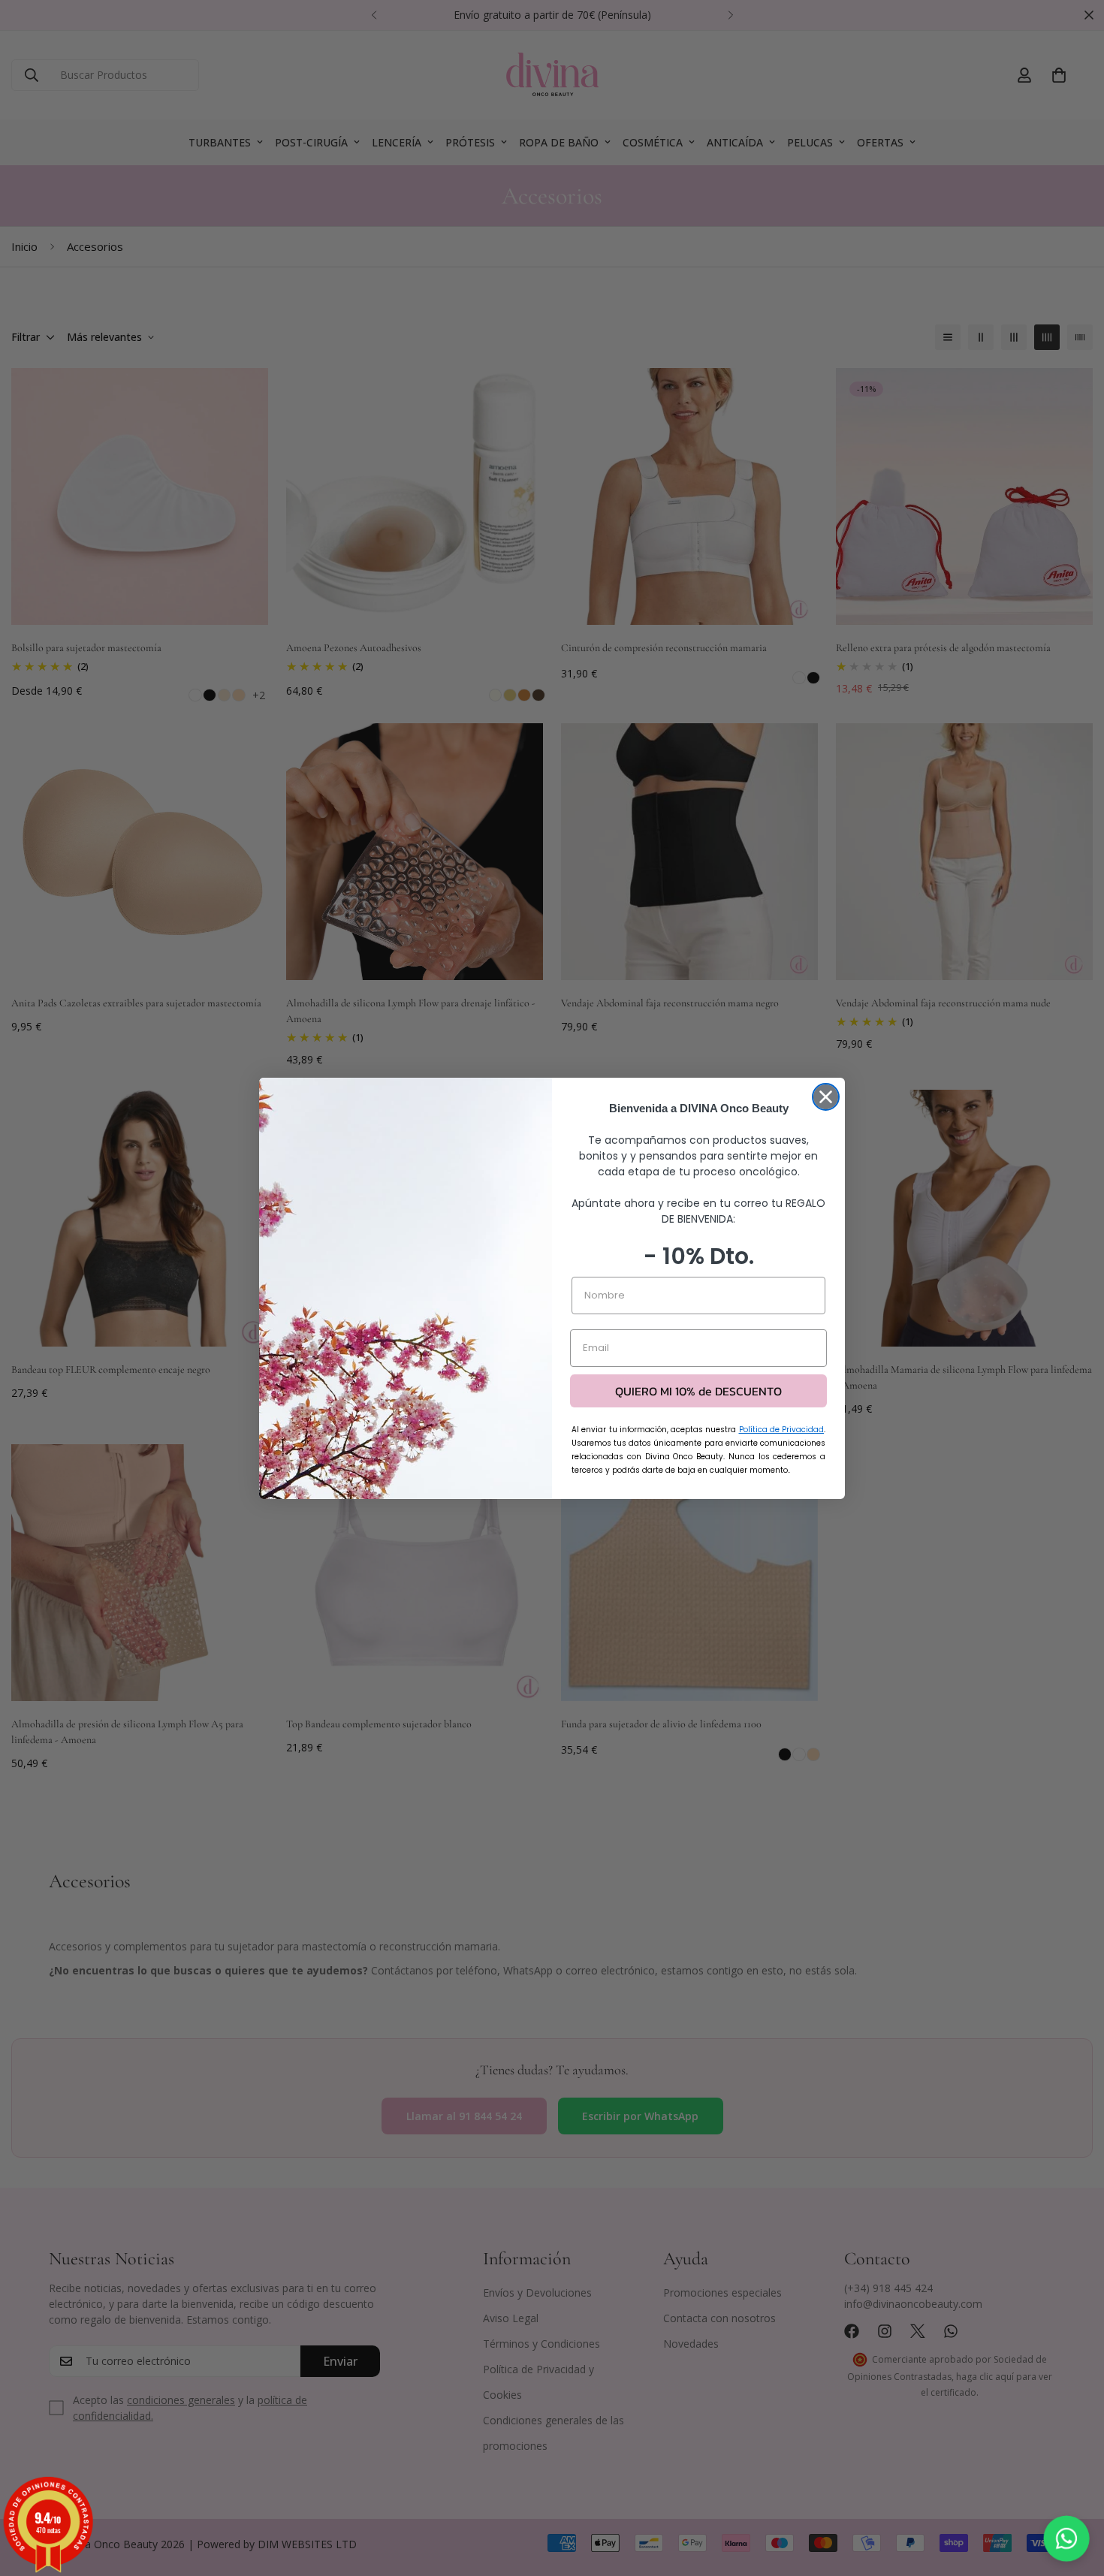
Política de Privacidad (782, 1430)
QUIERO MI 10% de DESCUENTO (698, 1391)
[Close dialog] (826, 1097)
